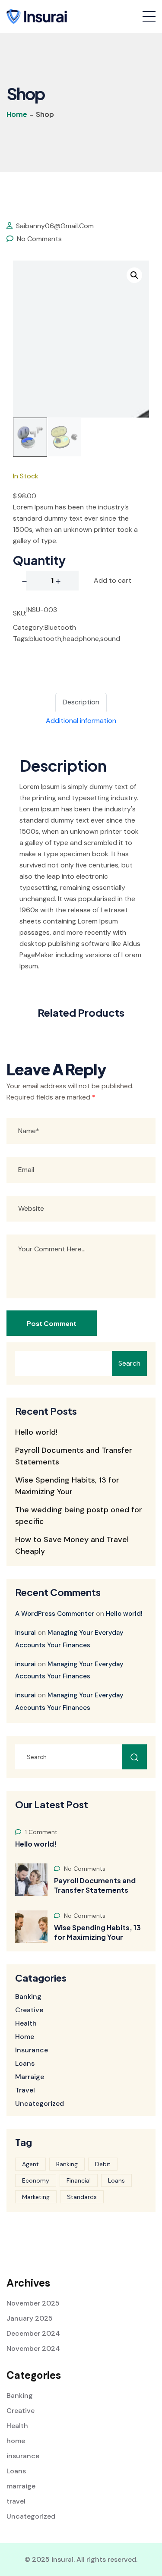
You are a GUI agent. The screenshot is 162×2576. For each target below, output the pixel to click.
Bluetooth (60, 627)
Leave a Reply (56, 1069)
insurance (32, 2050)
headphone (81, 639)
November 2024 (33, 2348)
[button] (134, 275)
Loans (25, 2064)
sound (110, 639)
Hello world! (36, 1432)
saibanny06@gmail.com (54, 226)
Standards (82, 2197)
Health (26, 2023)
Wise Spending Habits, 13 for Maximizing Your (97, 1932)
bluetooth (45, 639)
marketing (36, 2197)
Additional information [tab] (81, 721)
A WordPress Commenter (55, 1614)
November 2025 (33, 2303)
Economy (36, 2180)
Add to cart (113, 580)
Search (129, 1363)
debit (103, 2164)
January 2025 (30, 2318)
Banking (28, 1997)
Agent (30, 2164)
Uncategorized (40, 2104)
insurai (25, 1633)
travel (25, 2090)
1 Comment (40, 1832)
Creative (29, 2010)
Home (17, 114)
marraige (30, 2077)
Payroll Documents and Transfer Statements (95, 1885)
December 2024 (33, 2333)
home (25, 2037)
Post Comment (52, 1323)
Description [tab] (81, 702)
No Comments (38, 239)
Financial (79, 2180)
